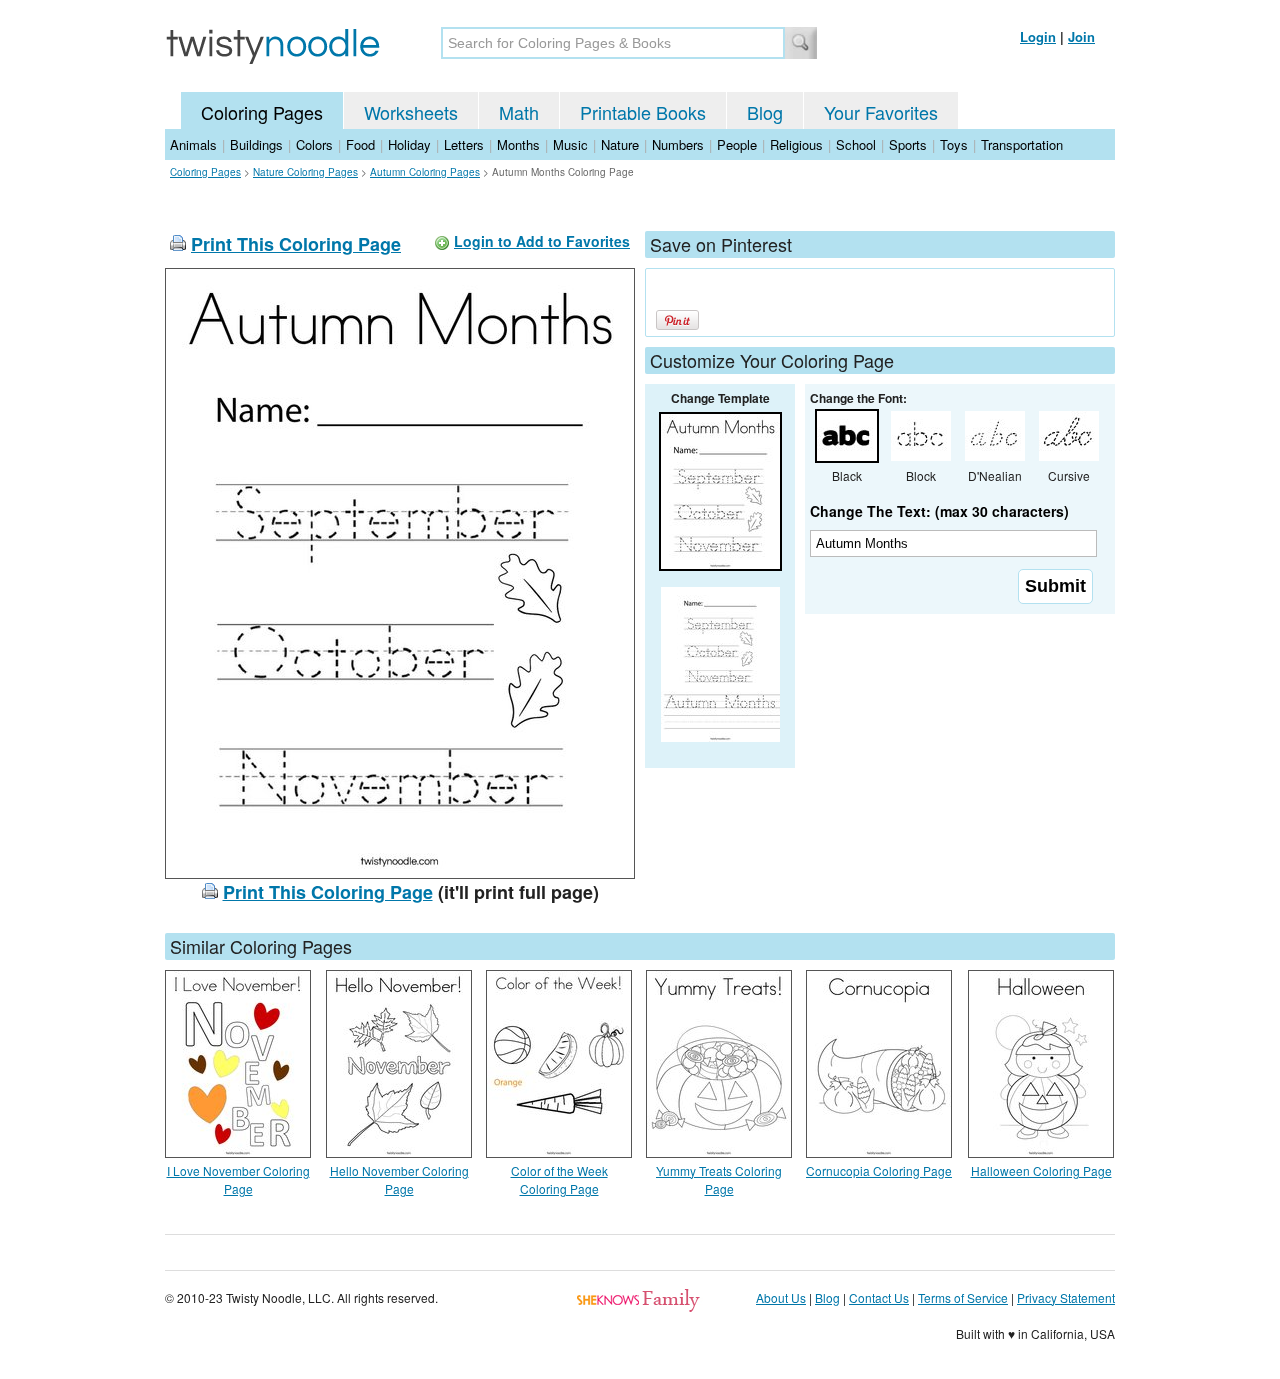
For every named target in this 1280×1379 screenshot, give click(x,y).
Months (518, 144)
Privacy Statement (1066, 1297)
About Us (781, 1297)
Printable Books (643, 112)
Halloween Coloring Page (1041, 1170)
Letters (464, 144)
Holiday (409, 144)
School (856, 144)
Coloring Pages (262, 112)
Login (1038, 36)
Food (360, 144)
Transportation (1022, 144)
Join (1081, 36)
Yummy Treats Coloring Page (719, 1179)
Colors (314, 144)
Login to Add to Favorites (542, 241)
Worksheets (411, 112)
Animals (193, 144)
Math (519, 112)
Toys (954, 144)
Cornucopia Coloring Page (879, 1170)
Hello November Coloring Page (399, 1179)
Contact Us (879, 1297)
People (737, 144)
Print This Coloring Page (296, 244)
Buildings (256, 144)
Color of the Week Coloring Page (559, 1179)
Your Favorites (881, 112)
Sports (908, 144)
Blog (765, 112)
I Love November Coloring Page (238, 1179)
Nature (620, 144)
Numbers (678, 144)
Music (570, 144)
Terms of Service (963, 1297)
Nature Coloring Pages (305, 172)
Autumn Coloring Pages (425, 172)
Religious (796, 144)
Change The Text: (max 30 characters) (939, 511)
